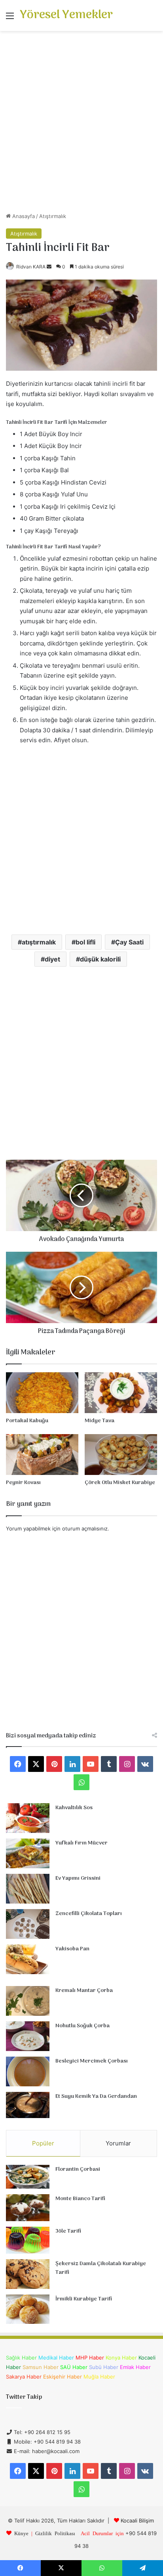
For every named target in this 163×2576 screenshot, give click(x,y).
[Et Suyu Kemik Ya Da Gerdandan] (28, 2105)
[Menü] (10, 18)
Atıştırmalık (53, 216)
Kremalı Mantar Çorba (84, 1991)
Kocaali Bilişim (137, 2520)
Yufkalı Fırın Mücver (81, 1843)
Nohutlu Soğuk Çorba (82, 2026)
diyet (52, 959)
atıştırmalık (39, 942)
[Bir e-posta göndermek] (49, 267)
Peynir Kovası (23, 1483)
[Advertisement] (81, 124)
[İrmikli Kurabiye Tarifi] (28, 2309)
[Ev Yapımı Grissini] (28, 1889)
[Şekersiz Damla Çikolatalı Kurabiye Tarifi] (28, 2274)
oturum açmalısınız (85, 1528)
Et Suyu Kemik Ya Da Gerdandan (96, 2096)
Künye (21, 2533)
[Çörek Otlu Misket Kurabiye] (121, 1455)
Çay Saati (129, 942)
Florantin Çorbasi (78, 2169)
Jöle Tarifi (68, 2231)
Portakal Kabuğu (27, 1421)
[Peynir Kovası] (42, 1455)
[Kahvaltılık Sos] (28, 1818)
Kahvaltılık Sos (74, 1808)
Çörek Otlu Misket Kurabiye (120, 1483)
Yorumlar (118, 2143)
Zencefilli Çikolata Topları (89, 1914)
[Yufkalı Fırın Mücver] (28, 1853)
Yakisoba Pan (72, 1949)
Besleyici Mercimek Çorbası (92, 2061)
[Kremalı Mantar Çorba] (28, 2001)
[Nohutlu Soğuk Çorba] (28, 2036)
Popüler (43, 2143)
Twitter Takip (24, 2397)
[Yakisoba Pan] (28, 1959)
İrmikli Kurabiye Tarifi (84, 2299)
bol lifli (85, 942)
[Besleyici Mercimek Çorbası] (28, 2071)
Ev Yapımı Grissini (78, 1878)
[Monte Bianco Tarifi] (28, 2208)
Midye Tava (100, 1421)
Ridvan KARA (31, 267)
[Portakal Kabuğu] (42, 1393)
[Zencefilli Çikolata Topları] (28, 1924)
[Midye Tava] (121, 1393)
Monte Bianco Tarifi (80, 2199)
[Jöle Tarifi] (28, 2240)
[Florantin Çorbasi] (28, 2177)
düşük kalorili (100, 959)
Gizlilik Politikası (55, 2533)
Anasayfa (23, 216)
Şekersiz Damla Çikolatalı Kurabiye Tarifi (101, 2268)
